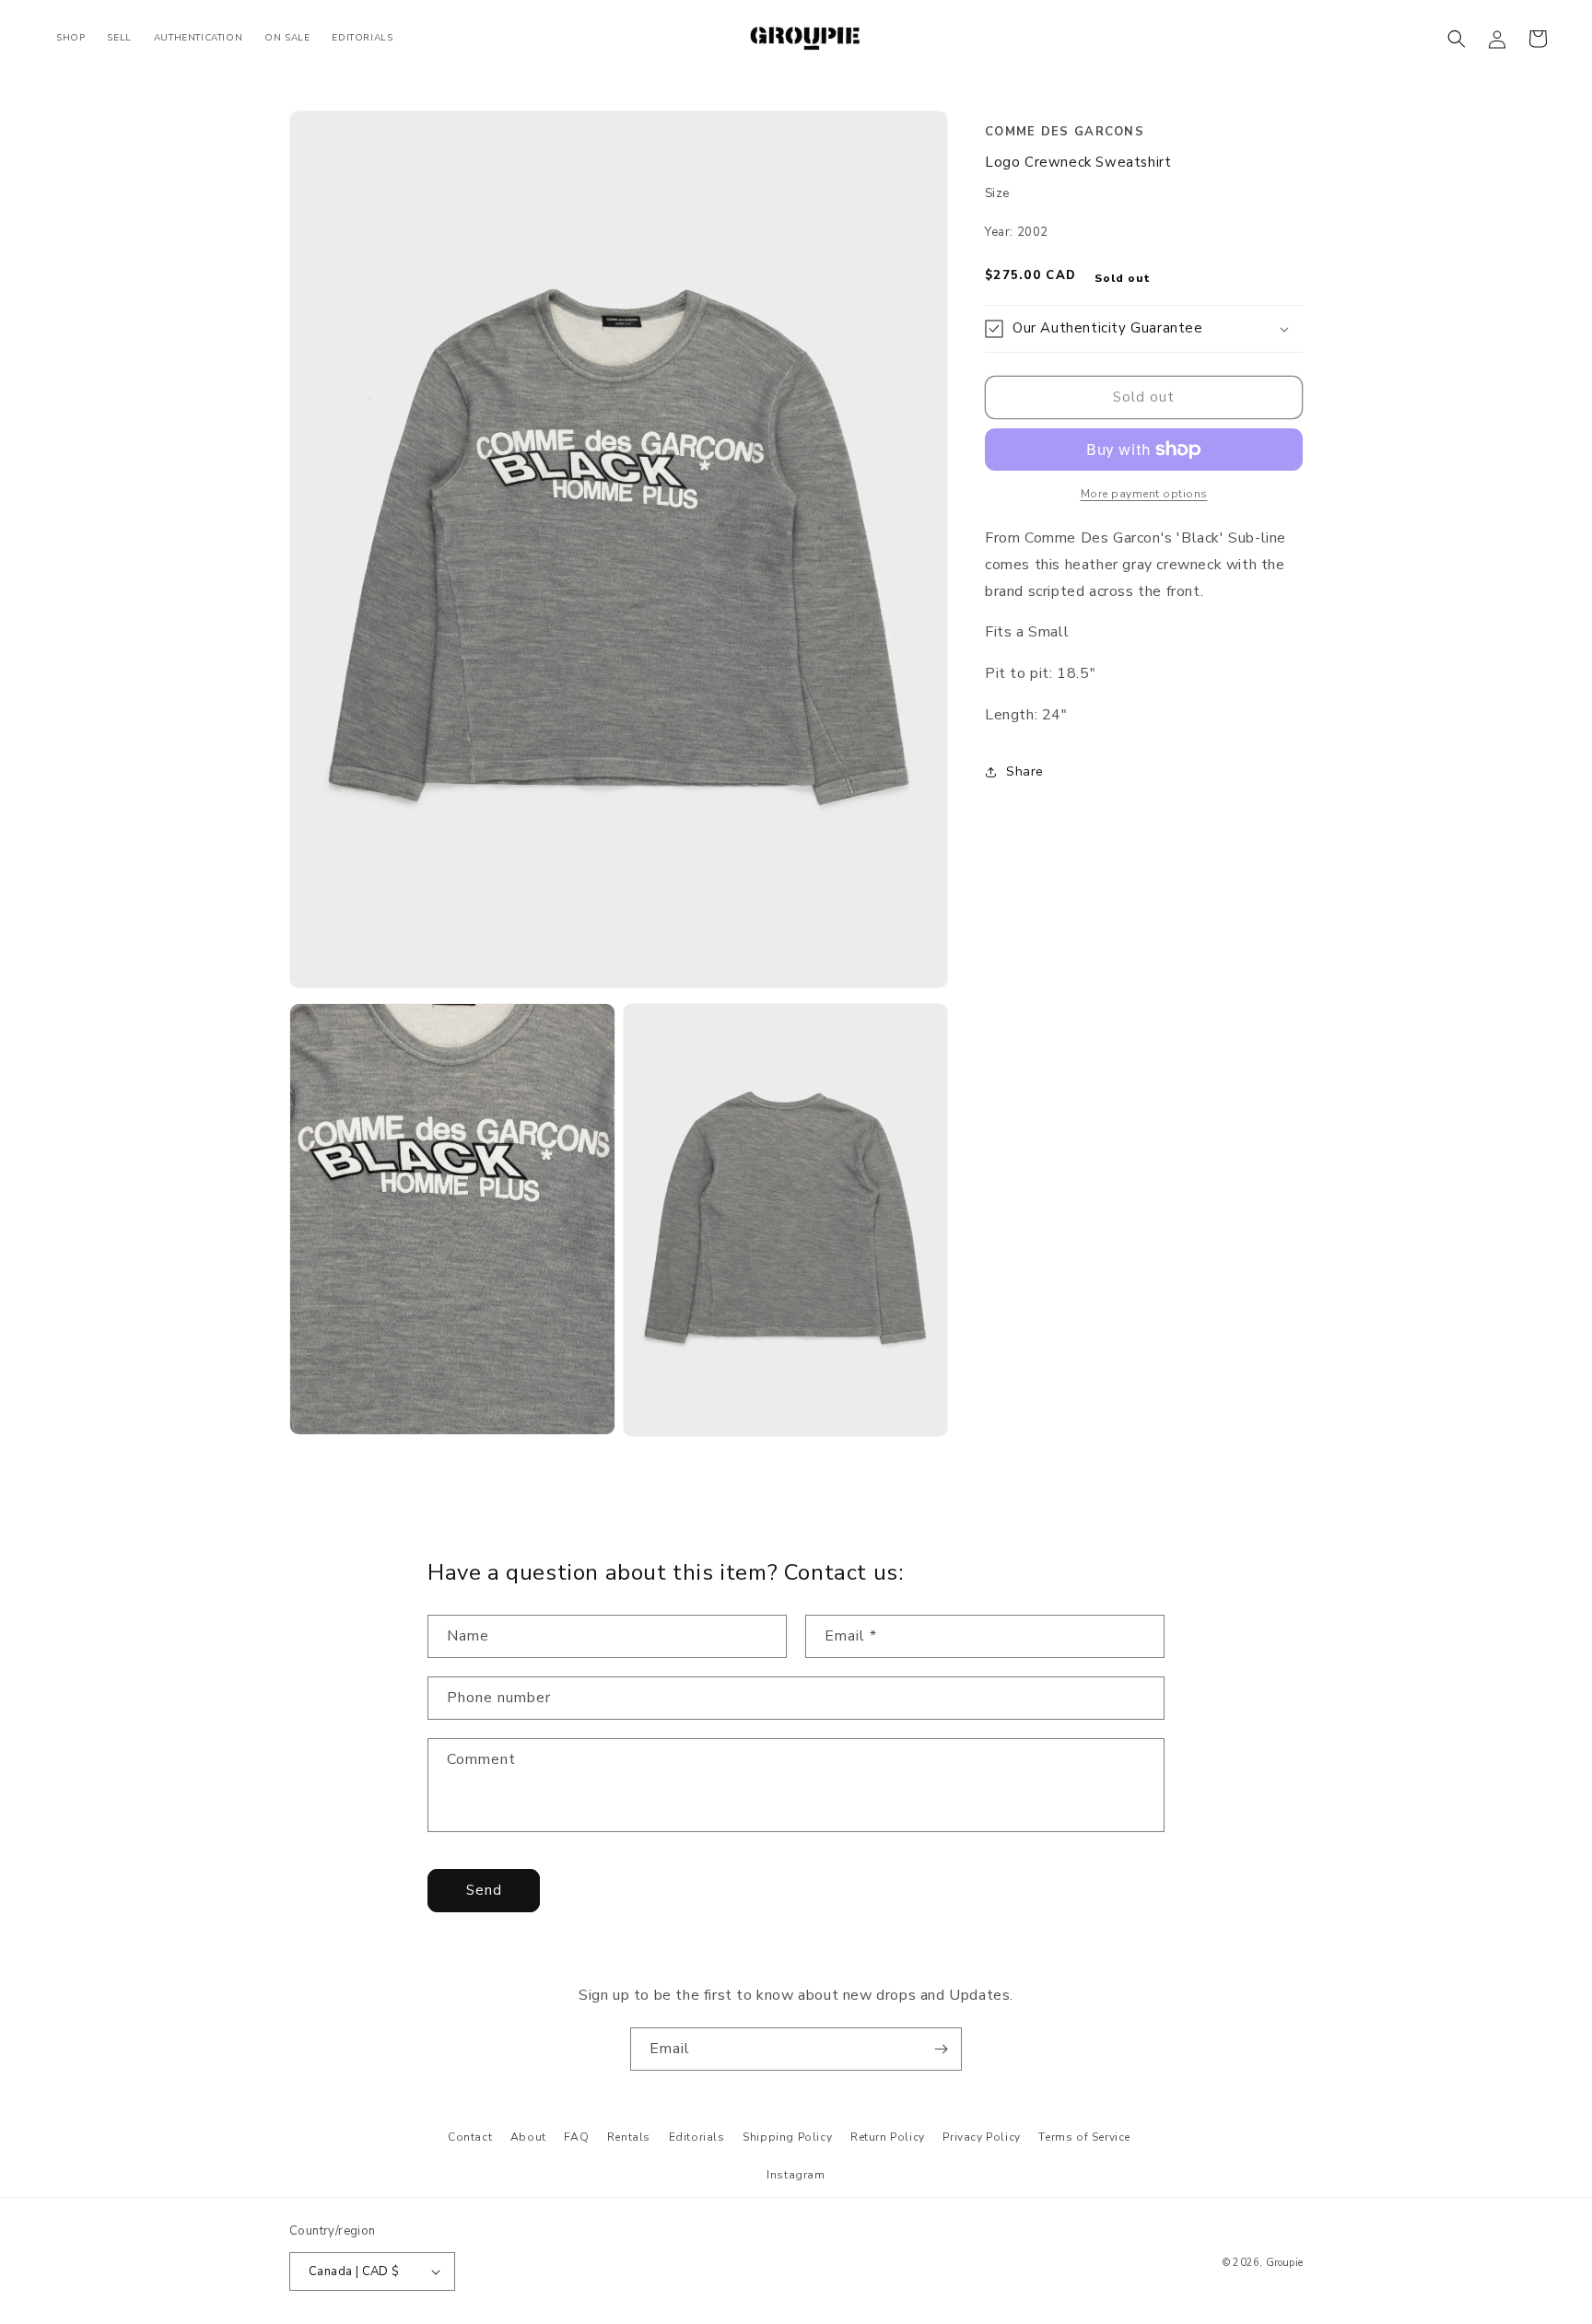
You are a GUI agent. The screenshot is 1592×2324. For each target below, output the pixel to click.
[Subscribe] (941, 2049)
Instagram (796, 2175)
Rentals (629, 2137)
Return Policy (888, 2137)
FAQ (576, 2137)
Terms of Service (1084, 2137)
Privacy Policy (981, 2137)
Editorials (697, 2137)
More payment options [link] (1144, 494)
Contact (470, 2137)
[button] (1457, 39)
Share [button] (1025, 771)
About (528, 2137)
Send (484, 1890)
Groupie (1284, 2263)
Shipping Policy (787, 2137)
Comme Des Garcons (1065, 132)
